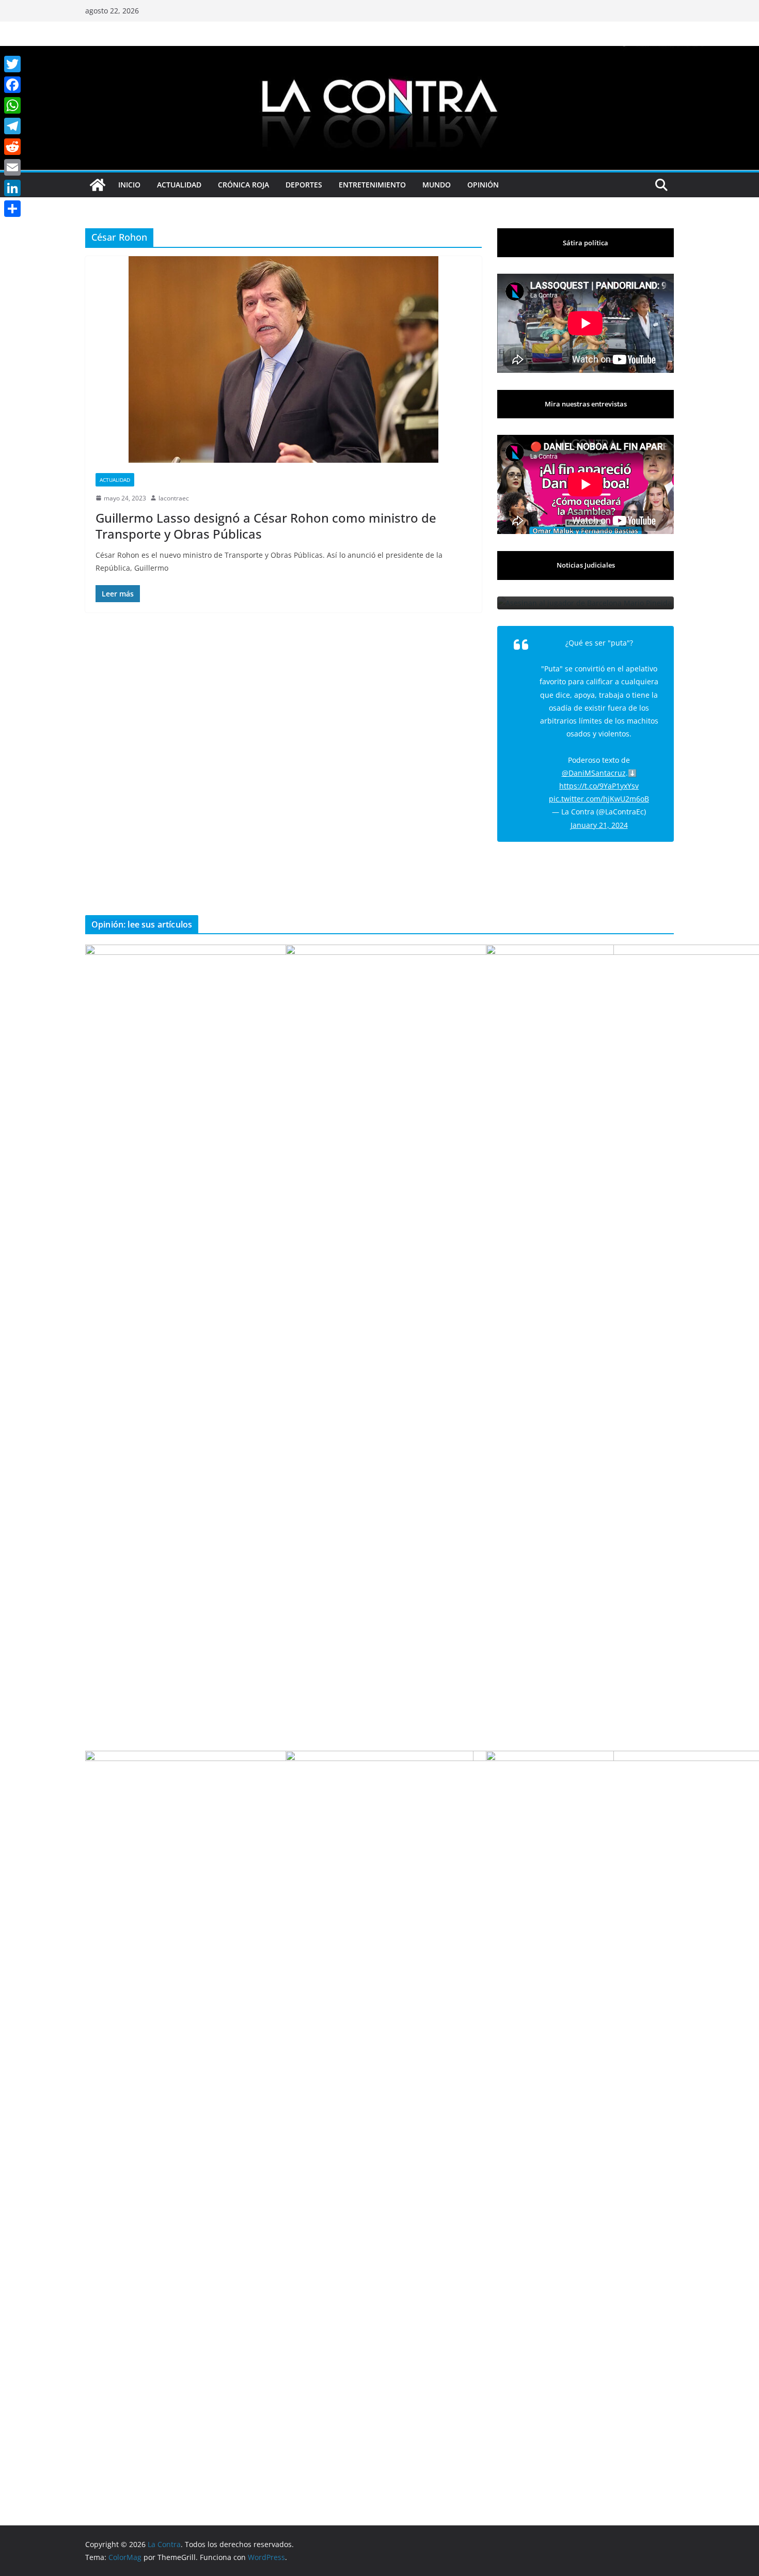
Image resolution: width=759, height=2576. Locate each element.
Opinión (483, 185)
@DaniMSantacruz (594, 773)
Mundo (437, 185)
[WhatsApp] (12, 105)
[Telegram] (12, 126)
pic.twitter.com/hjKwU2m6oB (599, 799)
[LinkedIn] (12, 188)
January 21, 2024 (599, 825)
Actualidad (179, 185)
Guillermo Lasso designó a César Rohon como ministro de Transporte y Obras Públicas (266, 526)
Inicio (129, 185)
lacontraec (174, 498)
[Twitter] (12, 64)
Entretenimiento (372, 185)
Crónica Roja (243, 185)
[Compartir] (12, 209)
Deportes (304, 185)
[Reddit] (12, 147)
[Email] (12, 167)
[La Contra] (379, 53)
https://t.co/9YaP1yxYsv (599, 786)
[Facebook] (12, 85)
